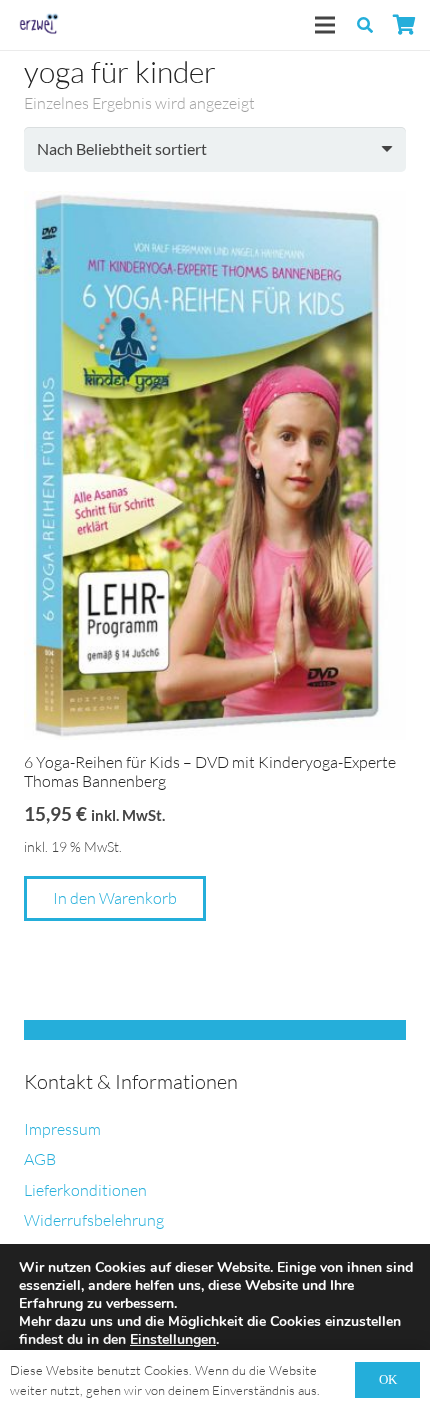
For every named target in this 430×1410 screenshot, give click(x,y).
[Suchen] (365, 25)
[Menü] (325, 25)
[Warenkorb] (405, 25)
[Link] (37, 25)
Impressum (62, 1129)
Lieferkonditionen (85, 1190)
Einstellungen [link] (173, 1339)
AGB (40, 1159)
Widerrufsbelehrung (94, 1220)
